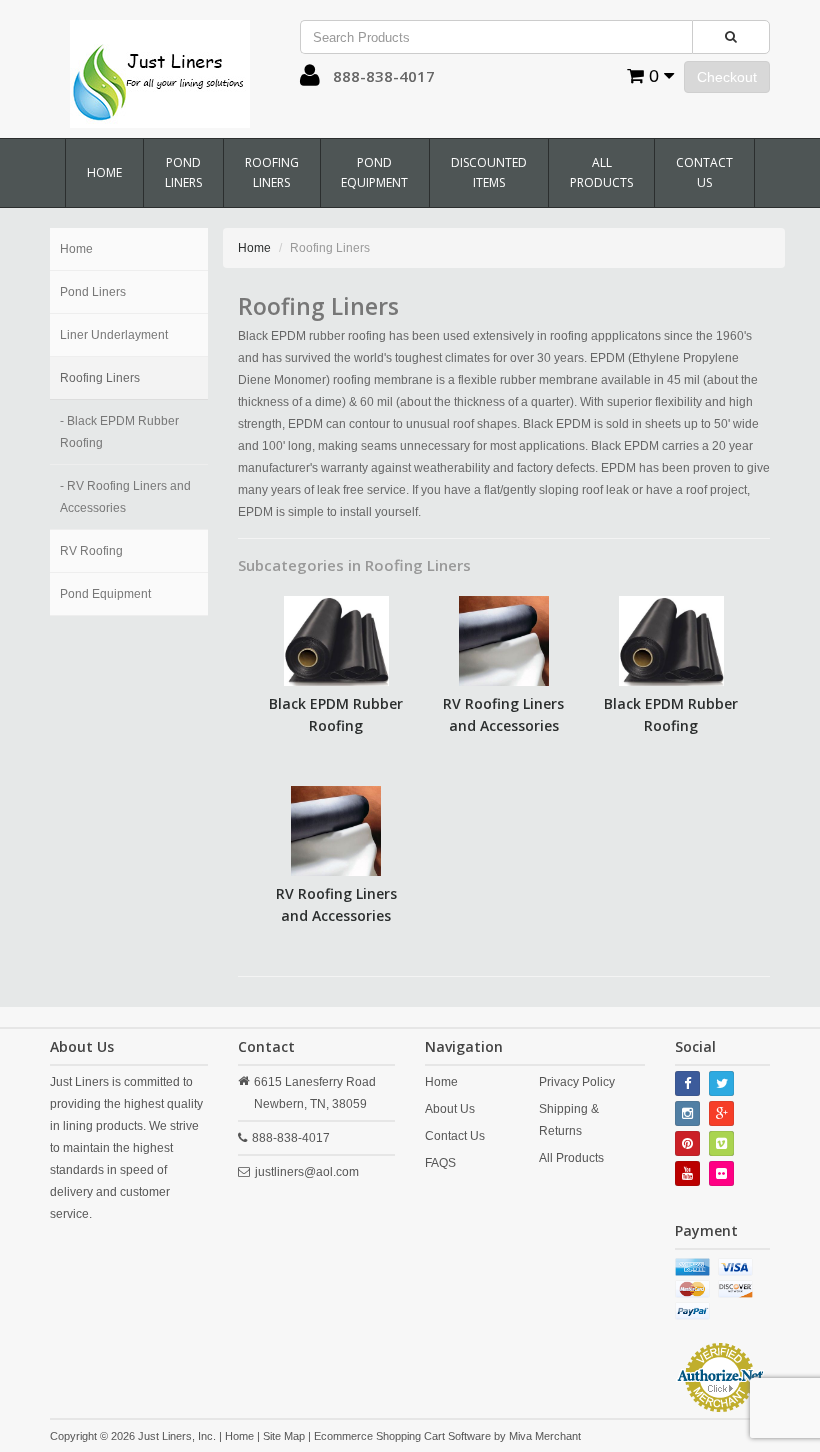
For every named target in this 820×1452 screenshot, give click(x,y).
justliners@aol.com (307, 1172)
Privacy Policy (577, 1082)
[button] (310, 80)
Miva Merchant (545, 1436)
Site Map (284, 1436)
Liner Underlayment (114, 335)
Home (104, 172)
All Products (601, 172)
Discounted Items (489, 172)
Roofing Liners (272, 172)
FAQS (440, 1163)
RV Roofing (91, 551)
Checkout (727, 77)
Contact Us (704, 172)
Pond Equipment (374, 172)
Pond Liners (183, 172)
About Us (450, 1109)
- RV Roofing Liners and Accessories (125, 497)
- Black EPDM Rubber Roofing (119, 432)
